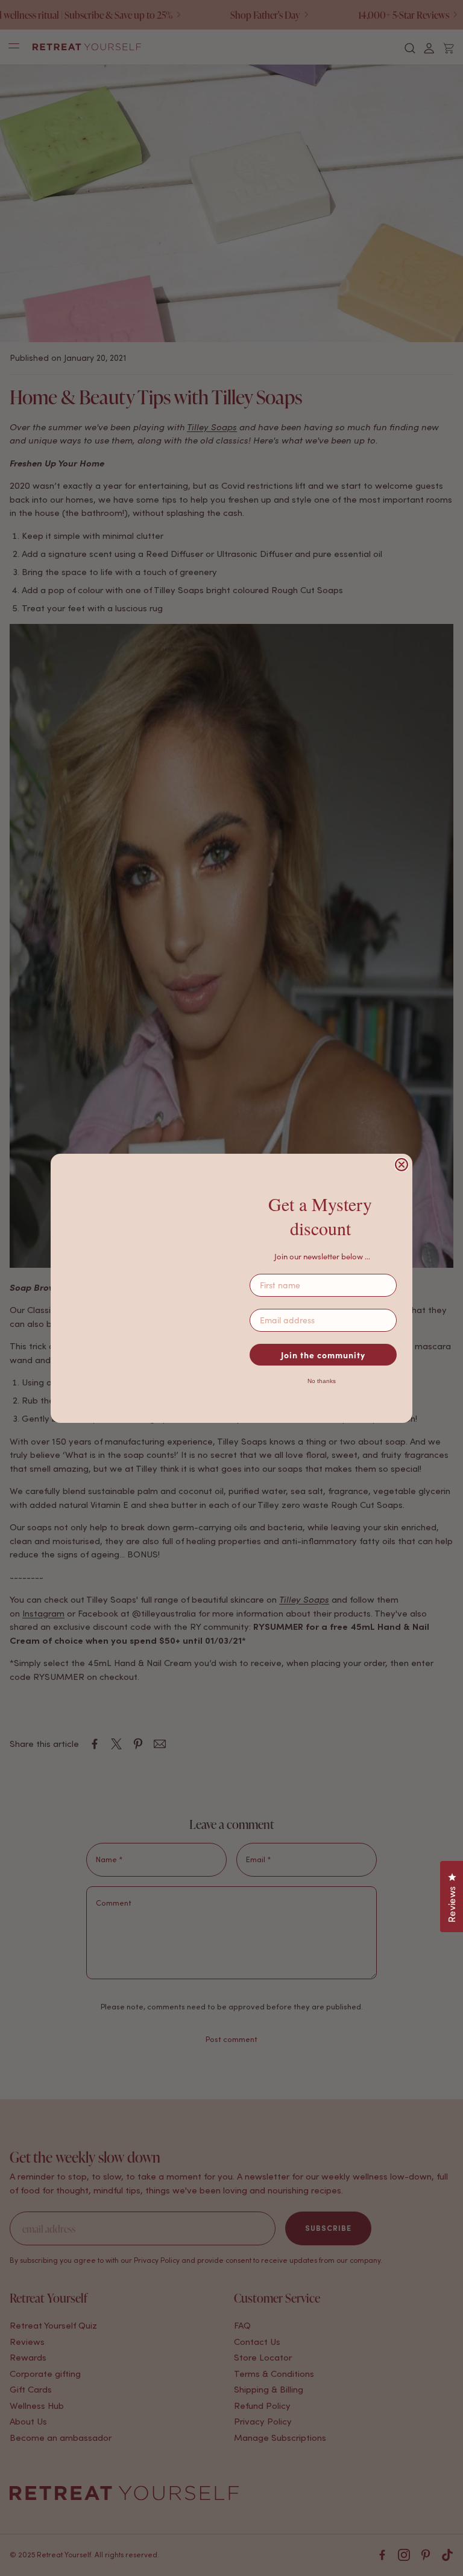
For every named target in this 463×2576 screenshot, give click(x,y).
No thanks (322, 1381)
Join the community (323, 1355)
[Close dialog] (402, 1165)
